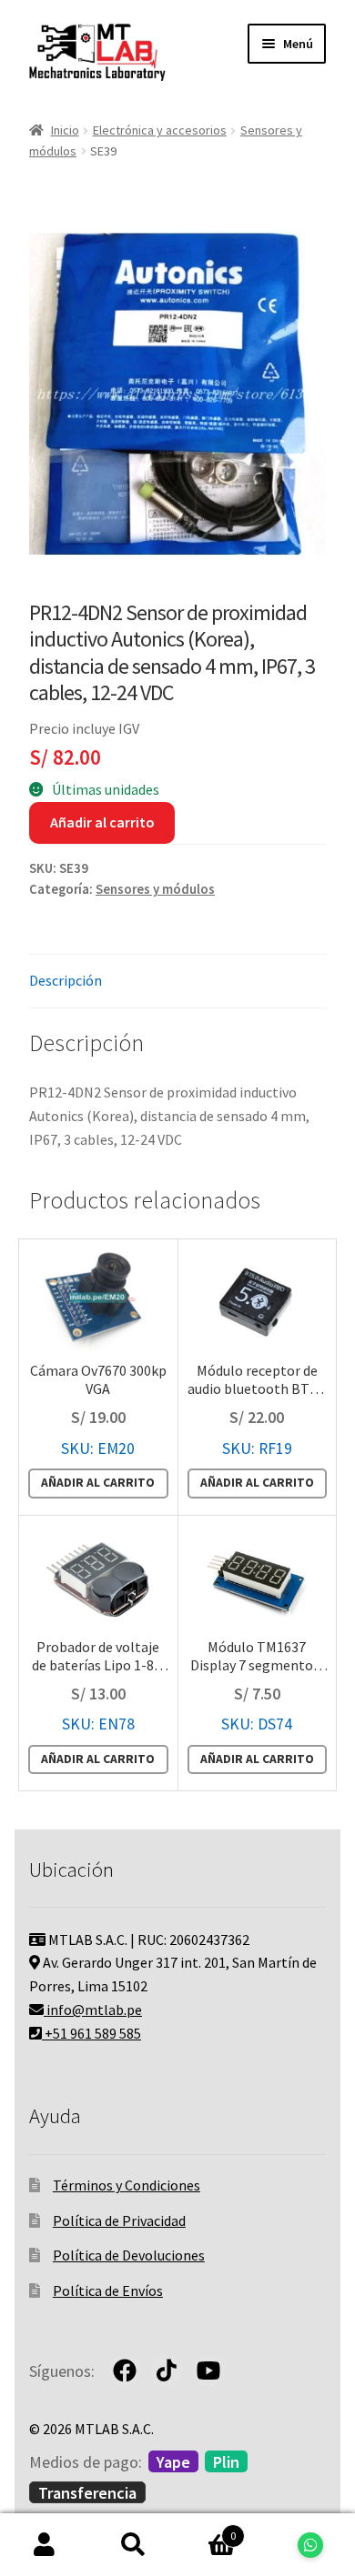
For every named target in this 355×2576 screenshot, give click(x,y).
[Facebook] (125, 2371)
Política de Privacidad (119, 2220)
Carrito (207, 2529)
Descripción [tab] (66, 980)
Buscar (134, 2545)
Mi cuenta (45, 2545)
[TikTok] (167, 2371)
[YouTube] (208, 2371)
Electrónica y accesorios (160, 130)
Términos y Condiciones (127, 2185)
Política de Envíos (108, 2290)
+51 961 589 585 (91, 2033)
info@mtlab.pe (93, 2010)
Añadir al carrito (102, 822)
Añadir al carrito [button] (98, 1483)
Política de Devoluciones (129, 2255)
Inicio (65, 130)
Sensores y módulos (155, 889)
